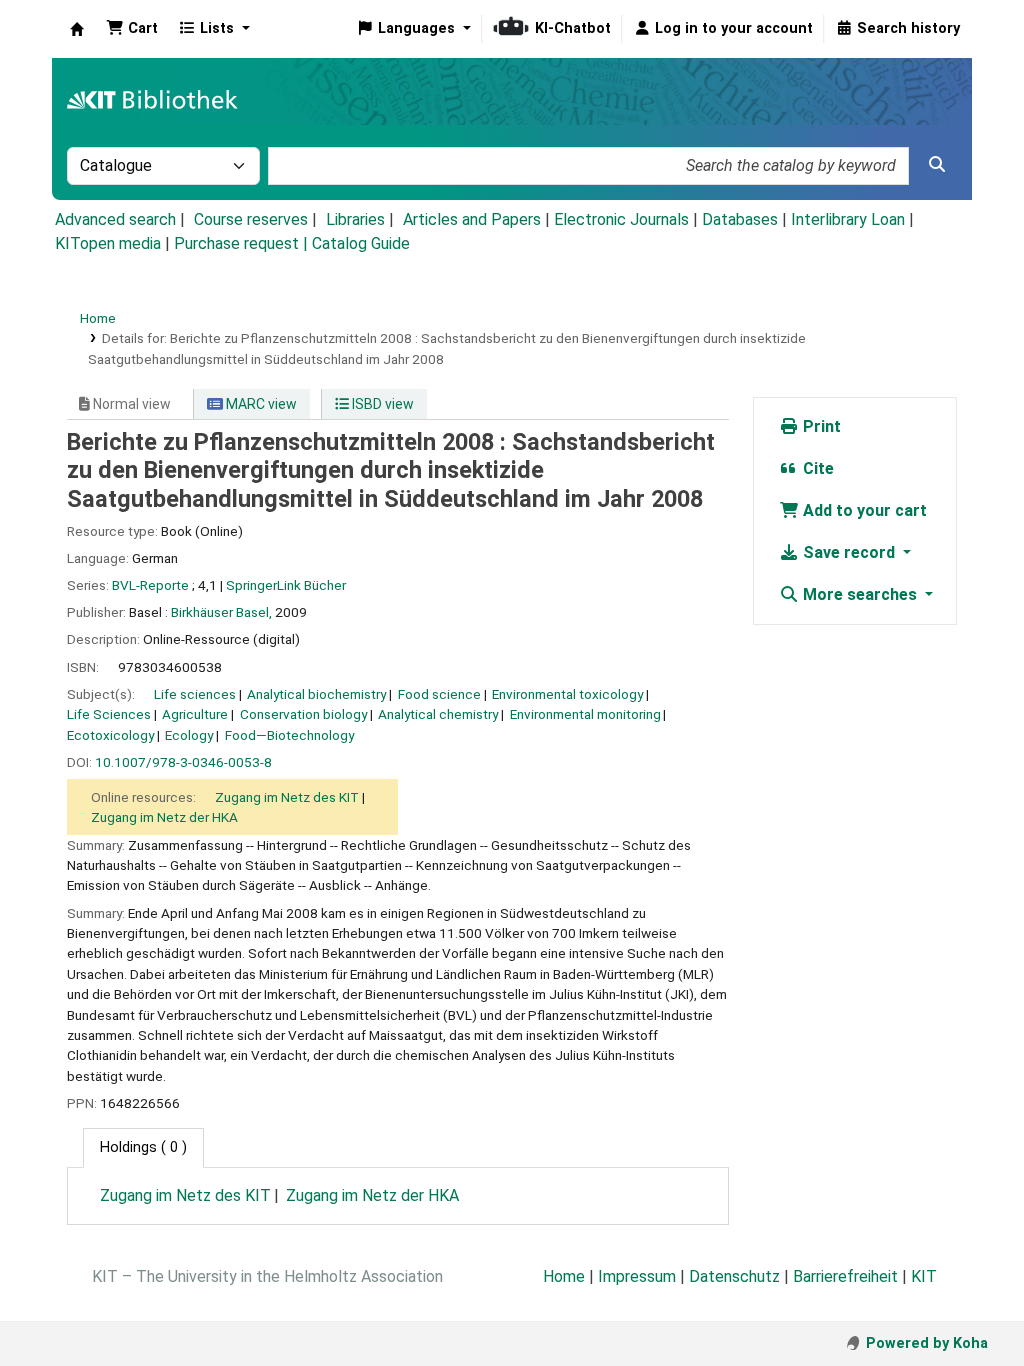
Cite (816, 468)
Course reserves (251, 219)
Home (98, 318)
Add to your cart (863, 510)
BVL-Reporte (150, 585)
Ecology (189, 735)
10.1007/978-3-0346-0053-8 (183, 762)
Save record (849, 552)
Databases (740, 219)
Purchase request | (243, 243)
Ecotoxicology (110, 735)
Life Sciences (109, 714)
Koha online (77, 29)
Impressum (637, 1276)
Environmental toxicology (567, 694)
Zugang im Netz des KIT (287, 797)
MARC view (260, 404)
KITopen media (108, 243)
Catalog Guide (361, 243)
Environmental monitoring (585, 714)
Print (820, 426)
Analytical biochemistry (316, 694)
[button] (132, 29)
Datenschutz (734, 1276)
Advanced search (115, 219)
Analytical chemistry (438, 714)
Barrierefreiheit (845, 1276)
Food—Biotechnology (289, 735)
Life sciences (195, 694)
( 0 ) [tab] (143, 1147)
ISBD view (381, 404)
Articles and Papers (472, 219)
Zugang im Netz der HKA (164, 817)
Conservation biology (303, 714)
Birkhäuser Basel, (221, 612)
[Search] (937, 165)
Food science (439, 694)
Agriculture (195, 714)
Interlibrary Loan (848, 219)
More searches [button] (860, 594)
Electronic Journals (621, 219)
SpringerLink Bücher (286, 585)
